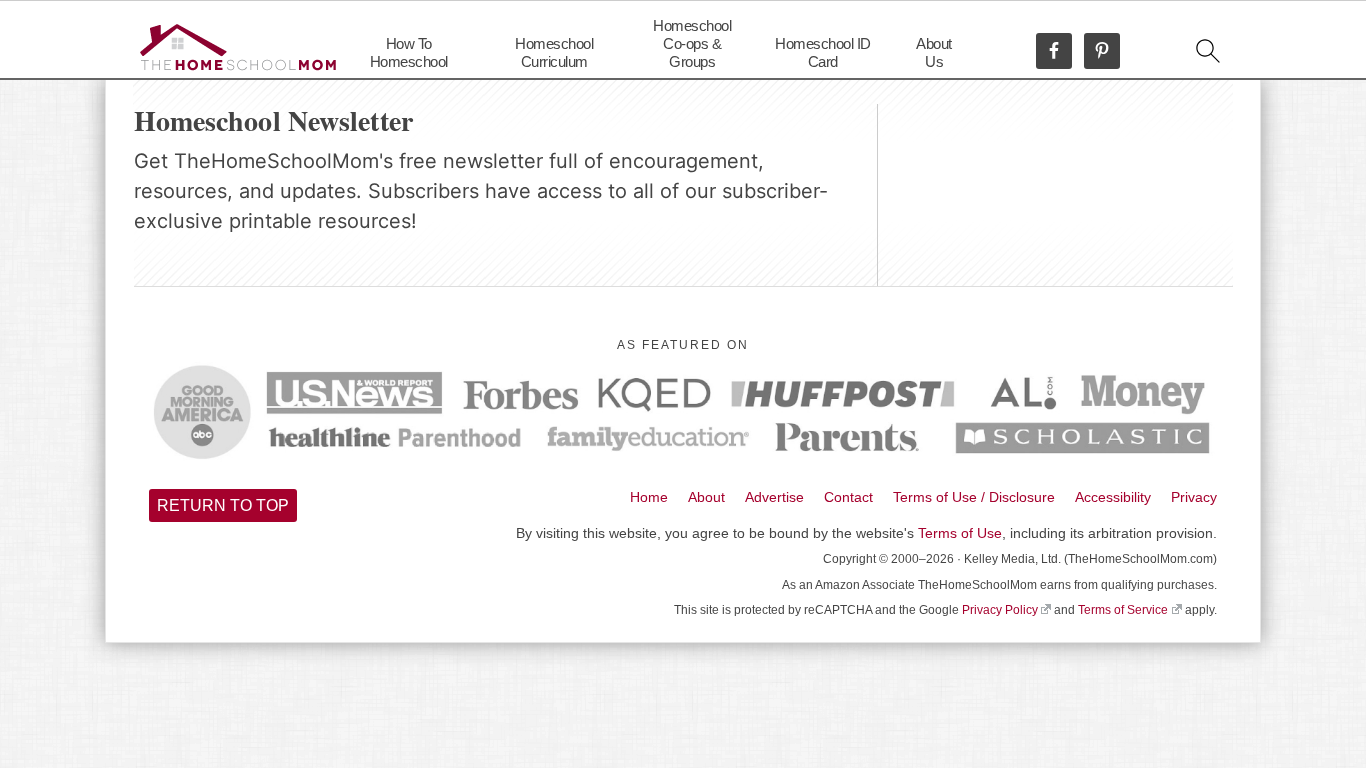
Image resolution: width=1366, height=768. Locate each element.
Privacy (1194, 497)
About (706, 497)
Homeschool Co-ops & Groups (692, 43)
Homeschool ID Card (823, 52)
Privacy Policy (1000, 610)
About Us (934, 52)
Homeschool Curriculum (554, 52)
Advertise (774, 497)
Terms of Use (960, 533)
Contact (848, 497)
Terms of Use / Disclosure (974, 497)
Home (649, 497)
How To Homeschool (409, 52)
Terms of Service (1123, 610)
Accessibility (1113, 497)
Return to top (223, 505)
